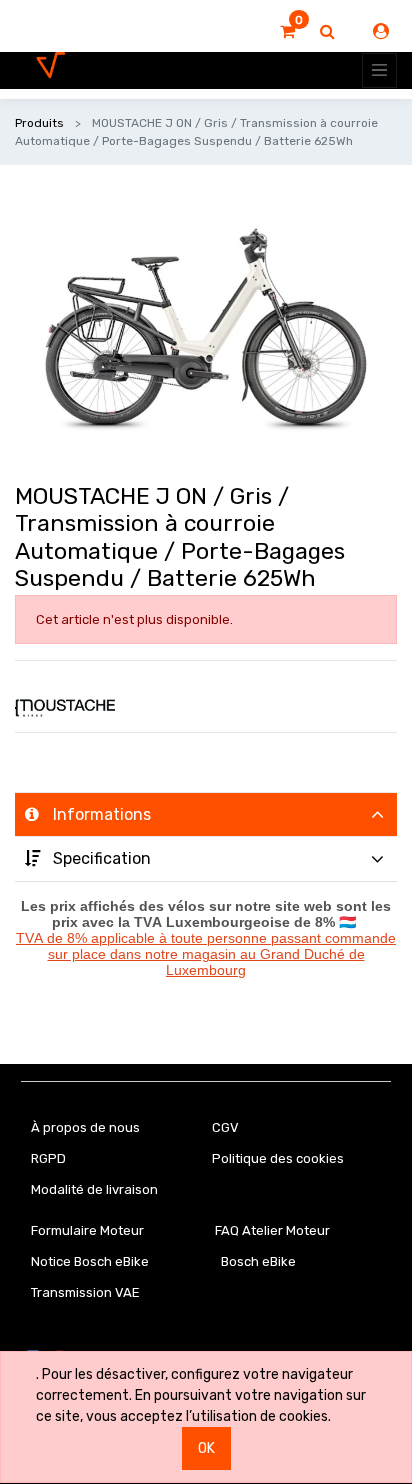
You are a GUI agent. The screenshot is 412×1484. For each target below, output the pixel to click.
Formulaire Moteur (87, 1230)
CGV (225, 1127)
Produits (39, 123)
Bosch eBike (257, 1261)
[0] (287, 32)
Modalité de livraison (94, 1189)
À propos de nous (85, 1127)
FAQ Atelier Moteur (272, 1230)
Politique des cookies (278, 1158)
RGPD (48, 1158)
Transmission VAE (85, 1292)
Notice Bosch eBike (90, 1261)
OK (206, 1448)
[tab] (206, 814)
